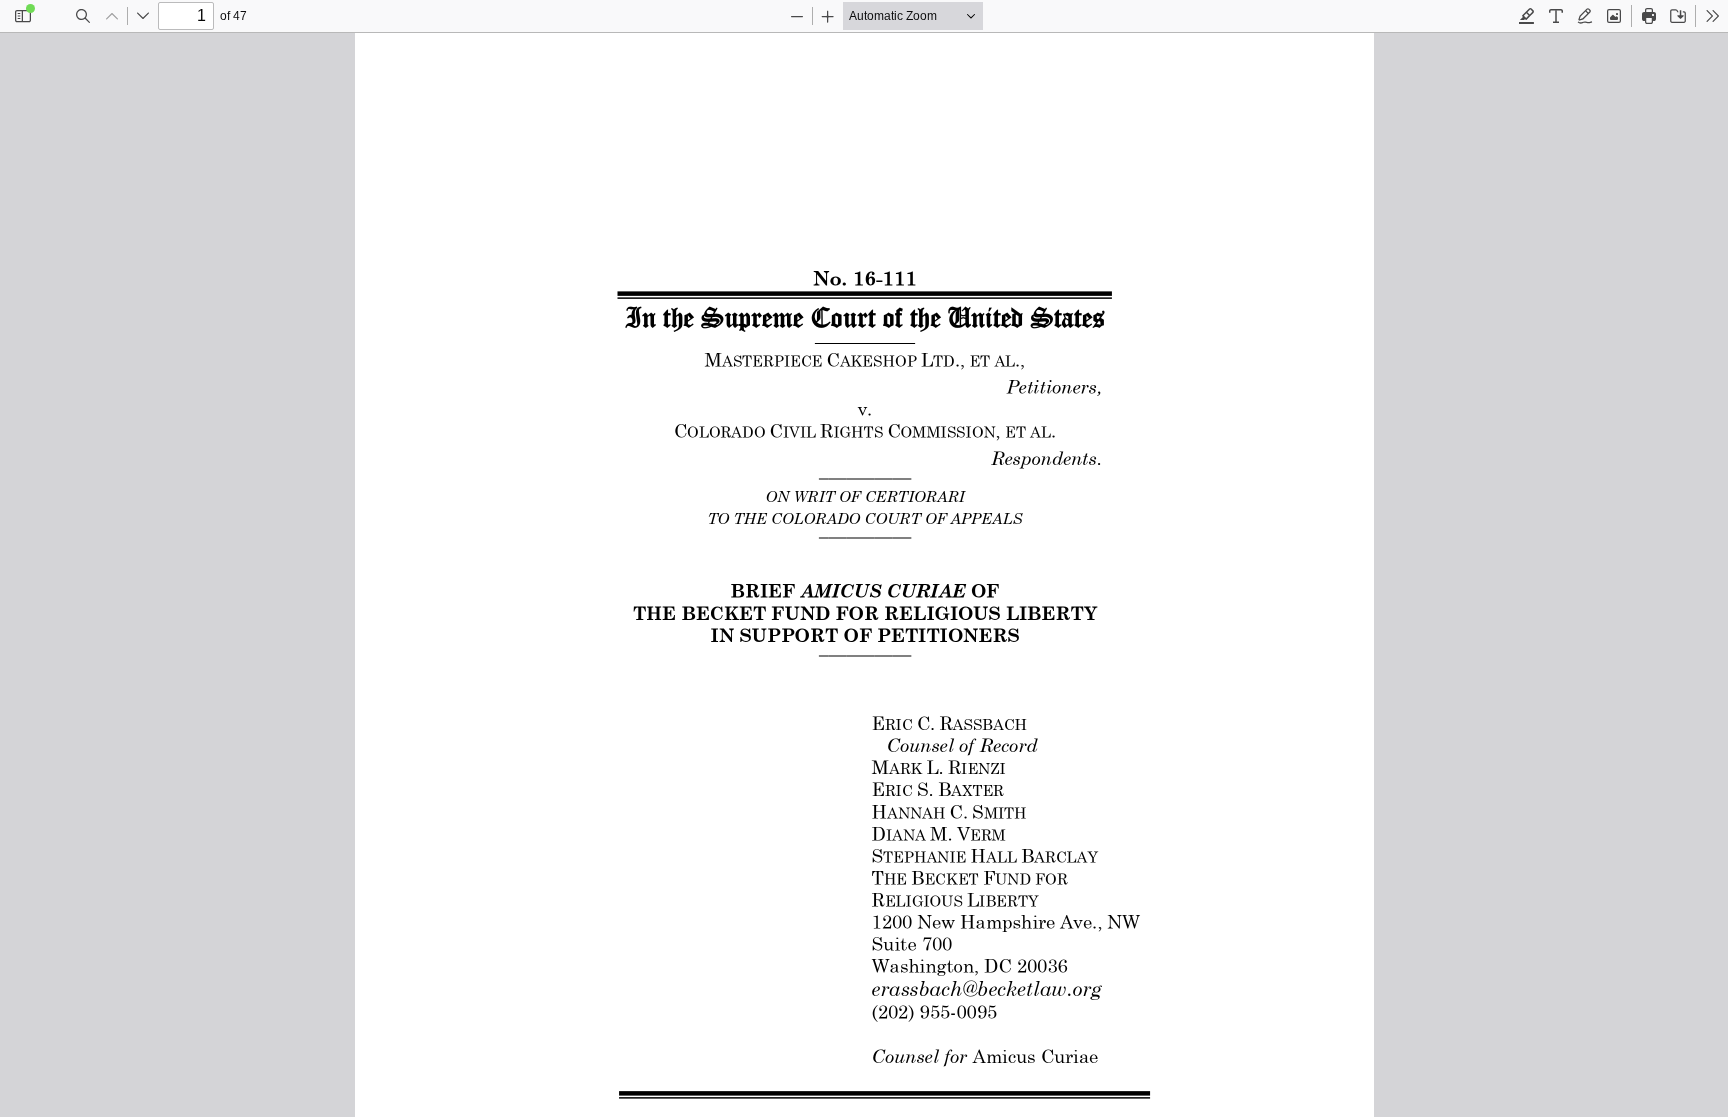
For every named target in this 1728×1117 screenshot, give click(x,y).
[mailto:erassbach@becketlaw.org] (986, 988)
